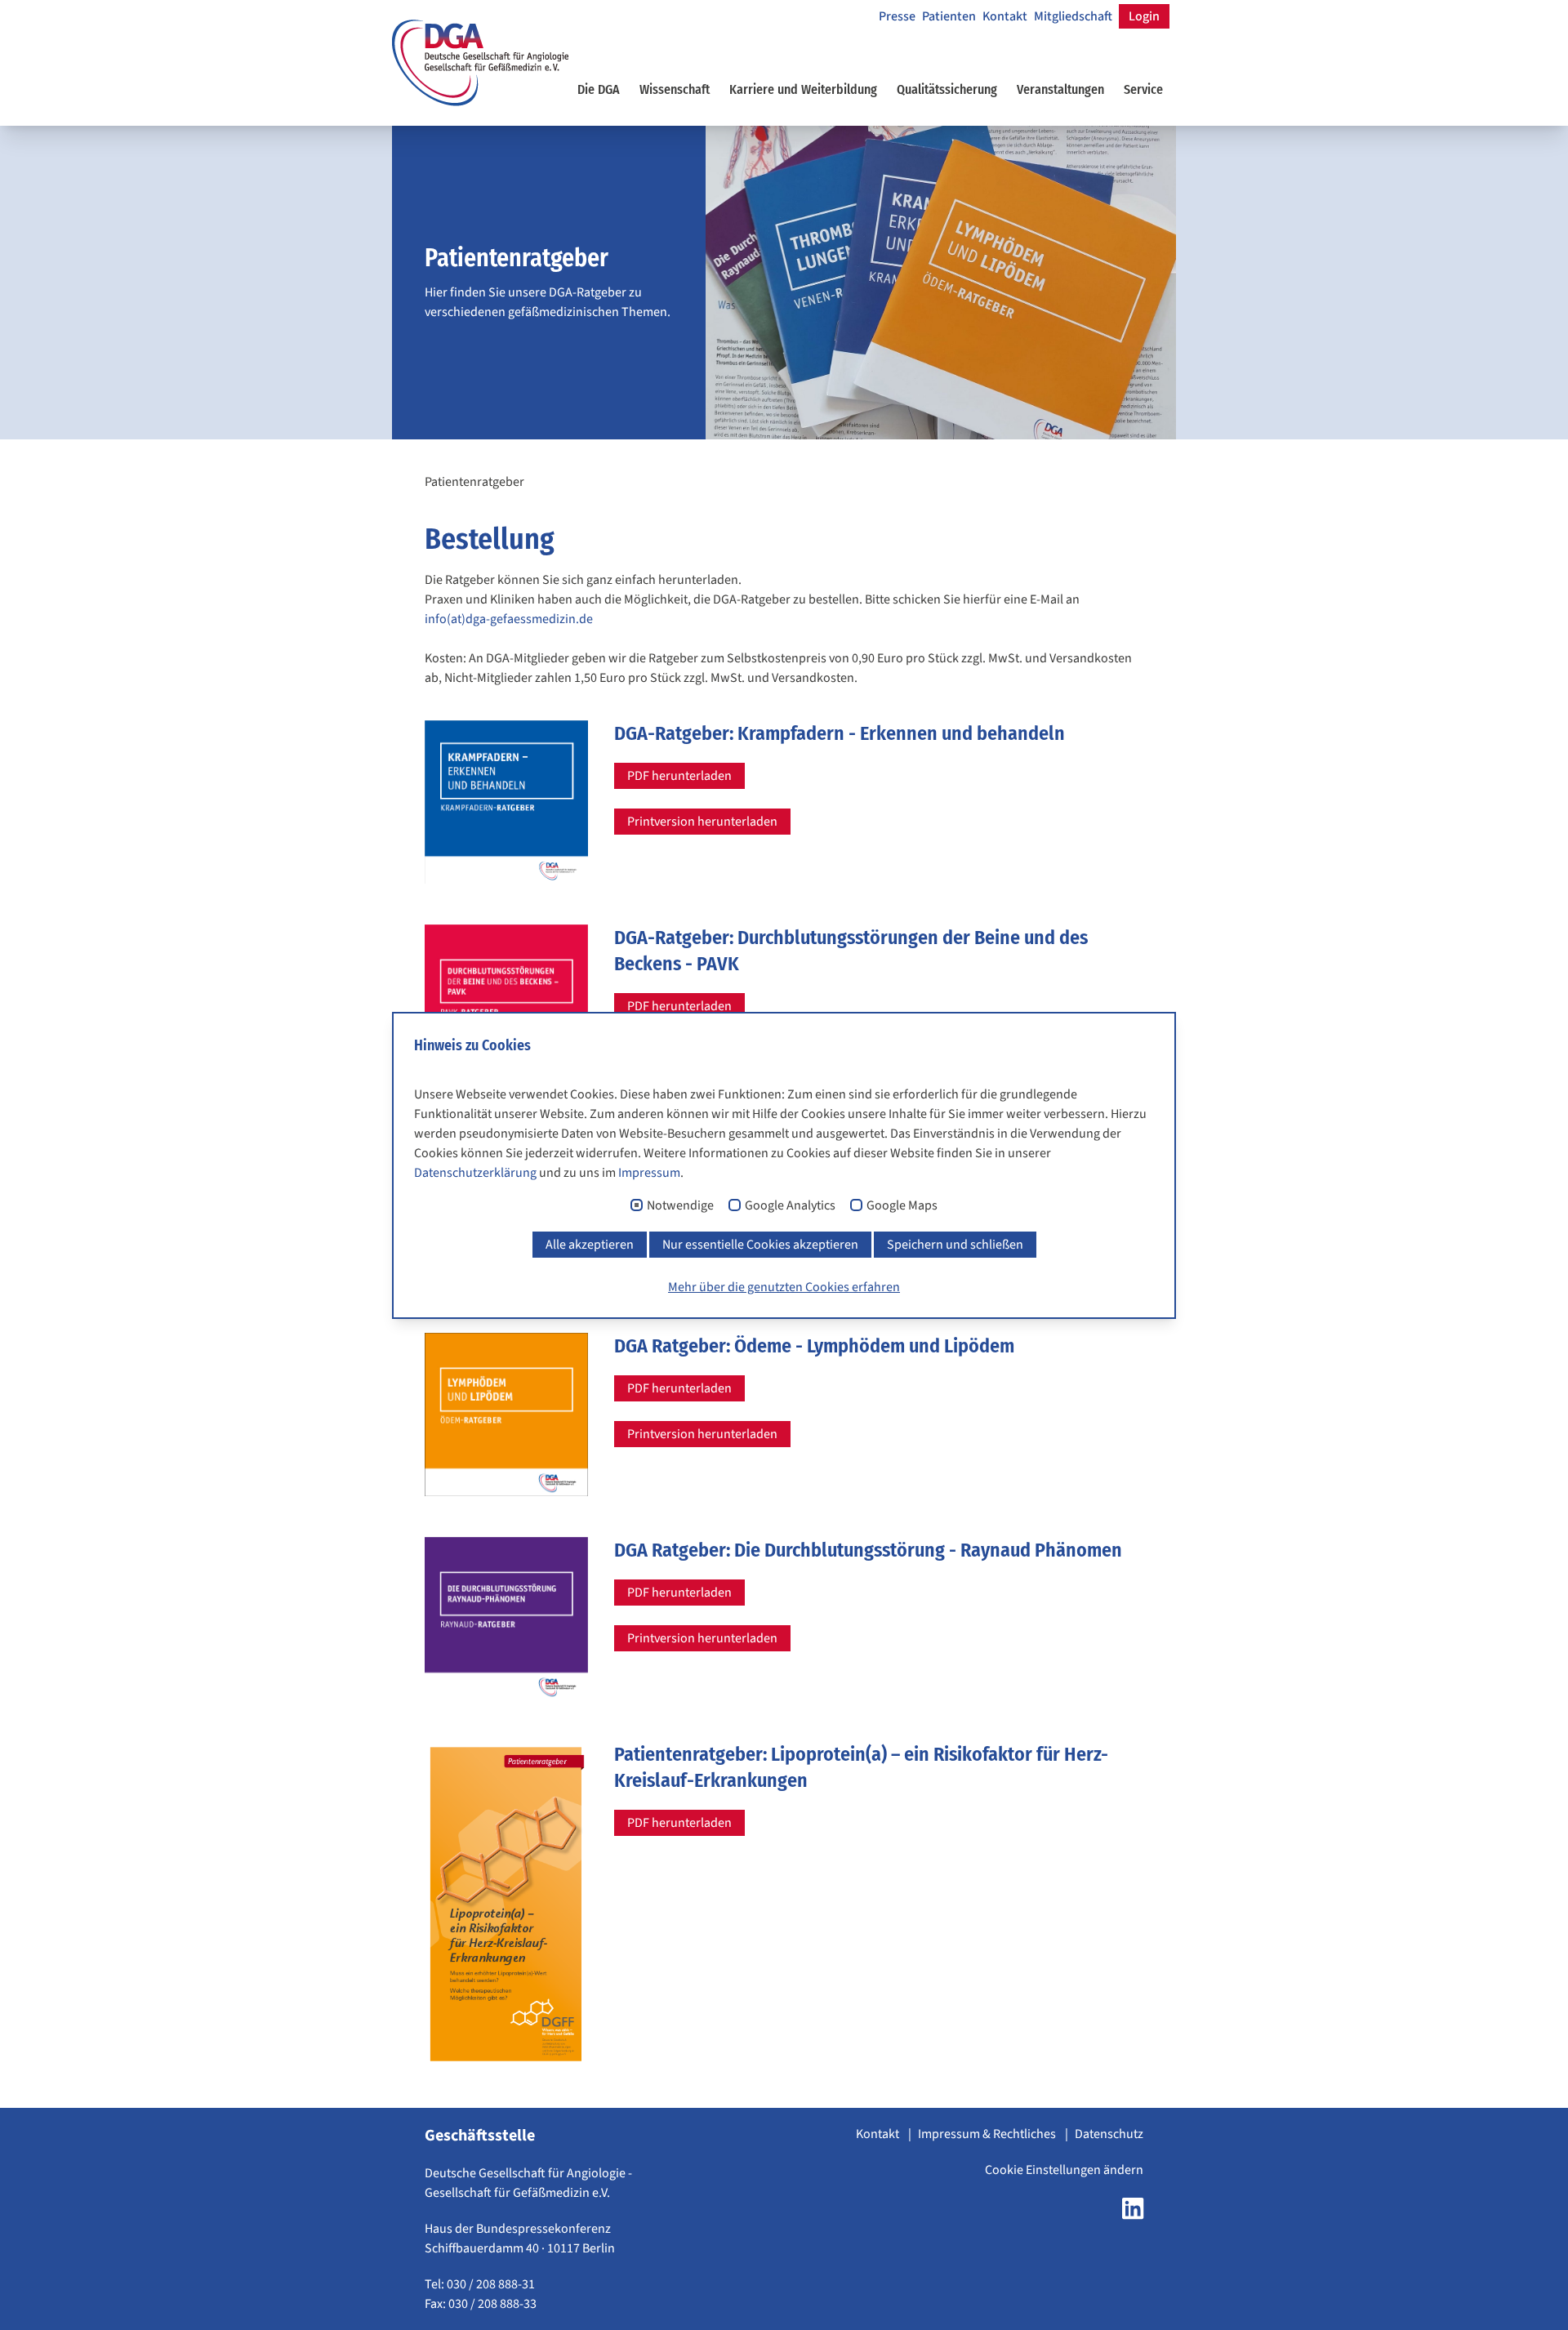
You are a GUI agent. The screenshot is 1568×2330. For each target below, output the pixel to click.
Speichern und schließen (955, 1245)
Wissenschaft (675, 89)
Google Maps (902, 1206)
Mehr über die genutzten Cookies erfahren (784, 1287)
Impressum (649, 1173)
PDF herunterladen (679, 776)
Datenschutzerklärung (475, 1173)
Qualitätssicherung (947, 89)
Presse (897, 16)
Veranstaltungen (1060, 89)
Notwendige (680, 1206)
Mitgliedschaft (1073, 16)
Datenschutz (1109, 2134)
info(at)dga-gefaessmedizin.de (509, 619)
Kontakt (1005, 16)
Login (1144, 16)
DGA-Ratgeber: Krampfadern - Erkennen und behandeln (840, 733)
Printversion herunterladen (702, 822)
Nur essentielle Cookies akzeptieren (760, 1245)
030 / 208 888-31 (491, 2284)
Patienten (949, 16)
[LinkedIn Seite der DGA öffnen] (1133, 2213)
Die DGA (599, 89)
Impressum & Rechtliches (988, 2134)
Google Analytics (790, 1206)
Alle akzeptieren (590, 1245)
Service (1143, 89)
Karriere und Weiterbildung (803, 89)
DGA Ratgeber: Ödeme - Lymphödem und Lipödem (814, 1346)
